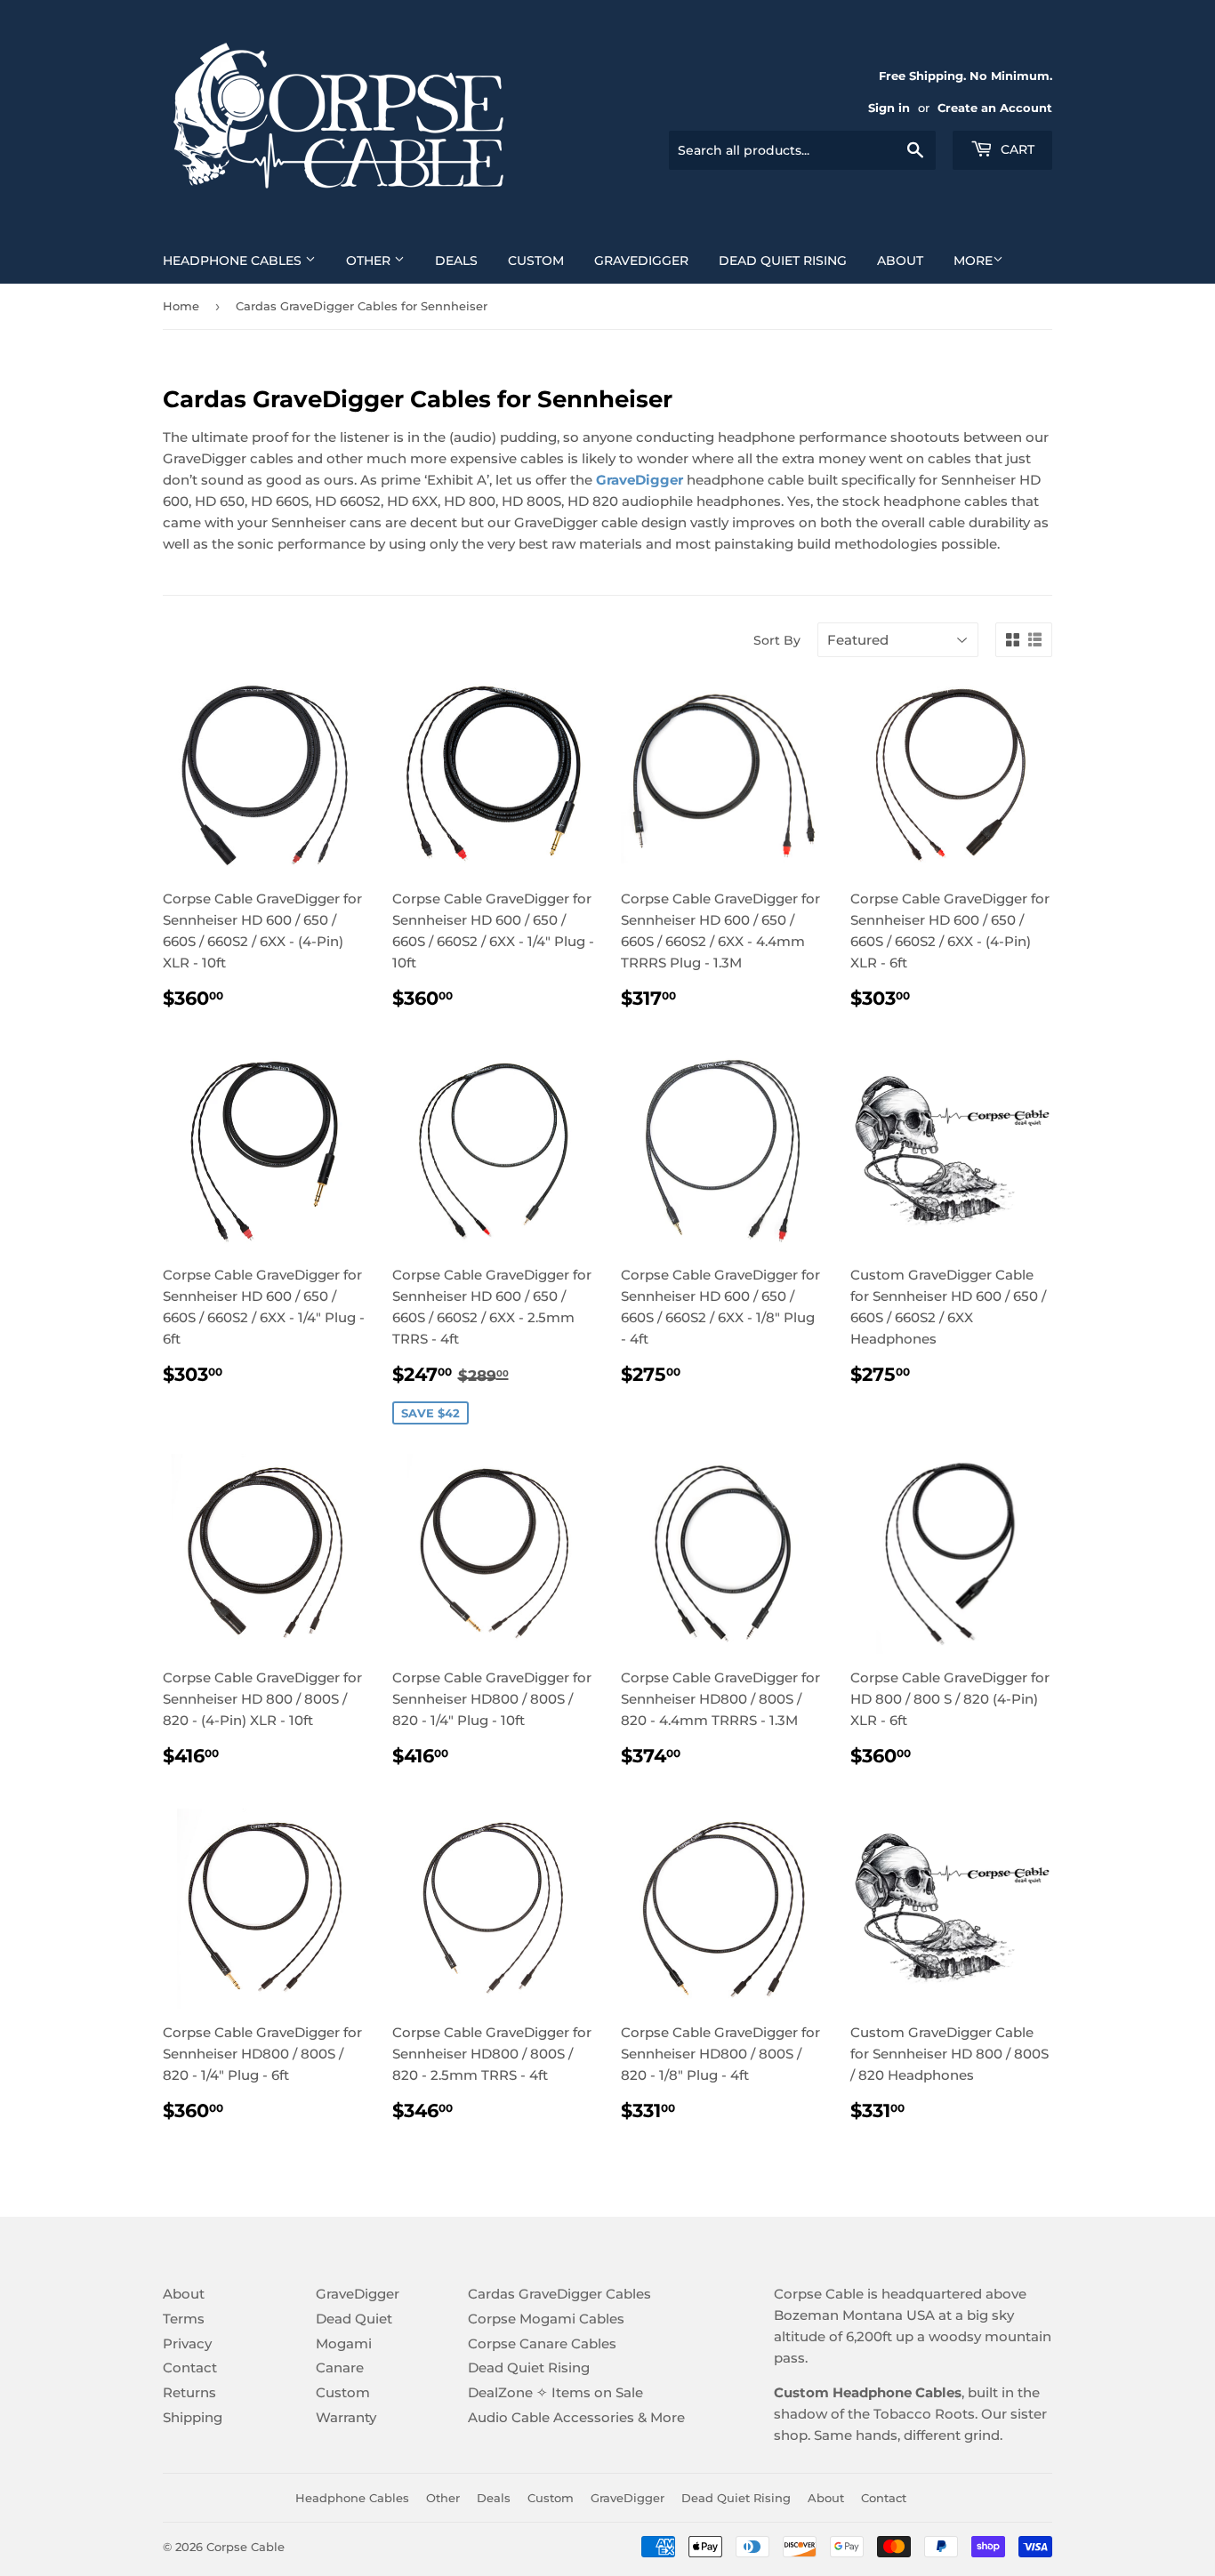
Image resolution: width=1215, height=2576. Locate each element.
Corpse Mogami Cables (546, 2319)
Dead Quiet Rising (783, 261)
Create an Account (995, 108)
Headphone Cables (234, 261)
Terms (184, 2319)
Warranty (346, 2417)
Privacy (187, 2343)
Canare (340, 2367)
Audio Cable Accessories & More (576, 2417)
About (900, 261)
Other (370, 261)
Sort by (777, 640)
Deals (456, 261)
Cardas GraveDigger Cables (559, 2294)
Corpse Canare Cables (542, 2343)
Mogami (344, 2343)
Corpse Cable (245, 2547)
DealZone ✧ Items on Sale (555, 2392)
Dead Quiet (354, 2319)
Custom (536, 261)
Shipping (193, 2417)
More (973, 261)
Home (181, 306)
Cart (1016, 149)
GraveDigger (641, 261)
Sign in (889, 108)
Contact (190, 2367)
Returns (189, 2392)
